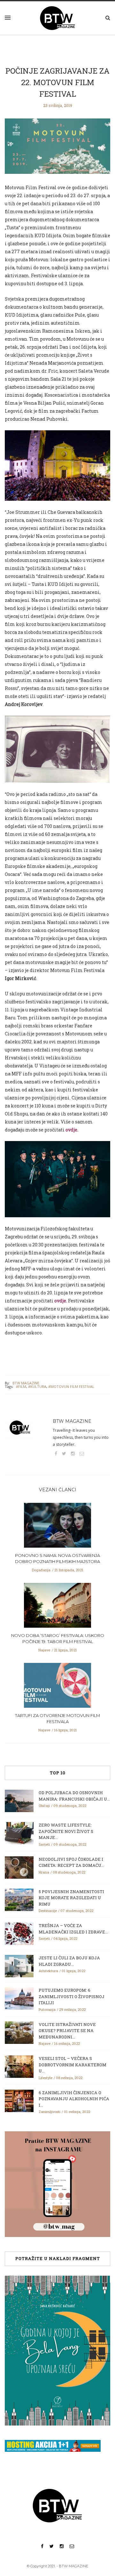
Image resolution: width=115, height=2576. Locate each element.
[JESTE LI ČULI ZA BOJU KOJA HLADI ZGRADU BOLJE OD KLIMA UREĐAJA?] (19, 1966)
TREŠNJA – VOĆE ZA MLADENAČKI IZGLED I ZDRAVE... (73, 1929)
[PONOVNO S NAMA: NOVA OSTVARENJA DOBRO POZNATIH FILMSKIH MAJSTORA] (57, 1527)
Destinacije (48, 1911)
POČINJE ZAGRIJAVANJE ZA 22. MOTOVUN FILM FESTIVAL (57, 82)
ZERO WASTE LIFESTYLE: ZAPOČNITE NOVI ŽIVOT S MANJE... (66, 1831)
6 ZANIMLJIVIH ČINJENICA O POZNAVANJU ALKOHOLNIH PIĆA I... (74, 2099)
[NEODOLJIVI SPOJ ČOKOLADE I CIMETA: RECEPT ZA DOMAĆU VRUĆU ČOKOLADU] (19, 1867)
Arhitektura (48, 1971)
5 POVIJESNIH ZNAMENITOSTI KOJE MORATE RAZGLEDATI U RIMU (71, 1898)
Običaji (44, 1806)
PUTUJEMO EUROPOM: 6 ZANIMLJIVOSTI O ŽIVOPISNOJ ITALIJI (72, 1996)
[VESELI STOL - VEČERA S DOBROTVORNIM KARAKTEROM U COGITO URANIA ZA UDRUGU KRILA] (19, 2066)
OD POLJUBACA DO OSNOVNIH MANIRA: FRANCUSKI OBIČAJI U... (74, 1796)
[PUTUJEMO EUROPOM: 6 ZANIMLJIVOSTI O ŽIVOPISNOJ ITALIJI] (19, 1998)
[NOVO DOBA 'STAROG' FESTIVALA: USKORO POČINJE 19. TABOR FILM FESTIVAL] (57, 1607)
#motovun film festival (71, 1386)
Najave (44, 1650)
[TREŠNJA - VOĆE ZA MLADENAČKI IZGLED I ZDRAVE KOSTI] (19, 1933)
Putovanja (47, 2009)
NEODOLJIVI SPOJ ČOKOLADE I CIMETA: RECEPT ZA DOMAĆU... (71, 1862)
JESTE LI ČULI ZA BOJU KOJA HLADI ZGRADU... (69, 1961)
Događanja (41, 1570)
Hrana (44, 1872)
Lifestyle (46, 2078)
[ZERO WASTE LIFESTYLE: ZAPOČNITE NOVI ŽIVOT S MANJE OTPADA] (19, 1833)
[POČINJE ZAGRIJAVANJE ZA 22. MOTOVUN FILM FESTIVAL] (57, 150)
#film (21, 1386)
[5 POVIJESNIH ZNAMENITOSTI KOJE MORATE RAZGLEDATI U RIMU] (19, 1899)
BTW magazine (26, 1383)
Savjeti (44, 1844)
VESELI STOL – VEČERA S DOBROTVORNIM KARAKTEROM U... (73, 2065)
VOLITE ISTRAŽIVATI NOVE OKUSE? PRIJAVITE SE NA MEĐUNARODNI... (67, 2031)
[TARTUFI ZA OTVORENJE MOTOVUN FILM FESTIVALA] (57, 1687)
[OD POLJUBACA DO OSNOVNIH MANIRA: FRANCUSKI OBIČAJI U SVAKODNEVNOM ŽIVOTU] (19, 1801)
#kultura (37, 1386)
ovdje (71, 1130)
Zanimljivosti (50, 2112)
